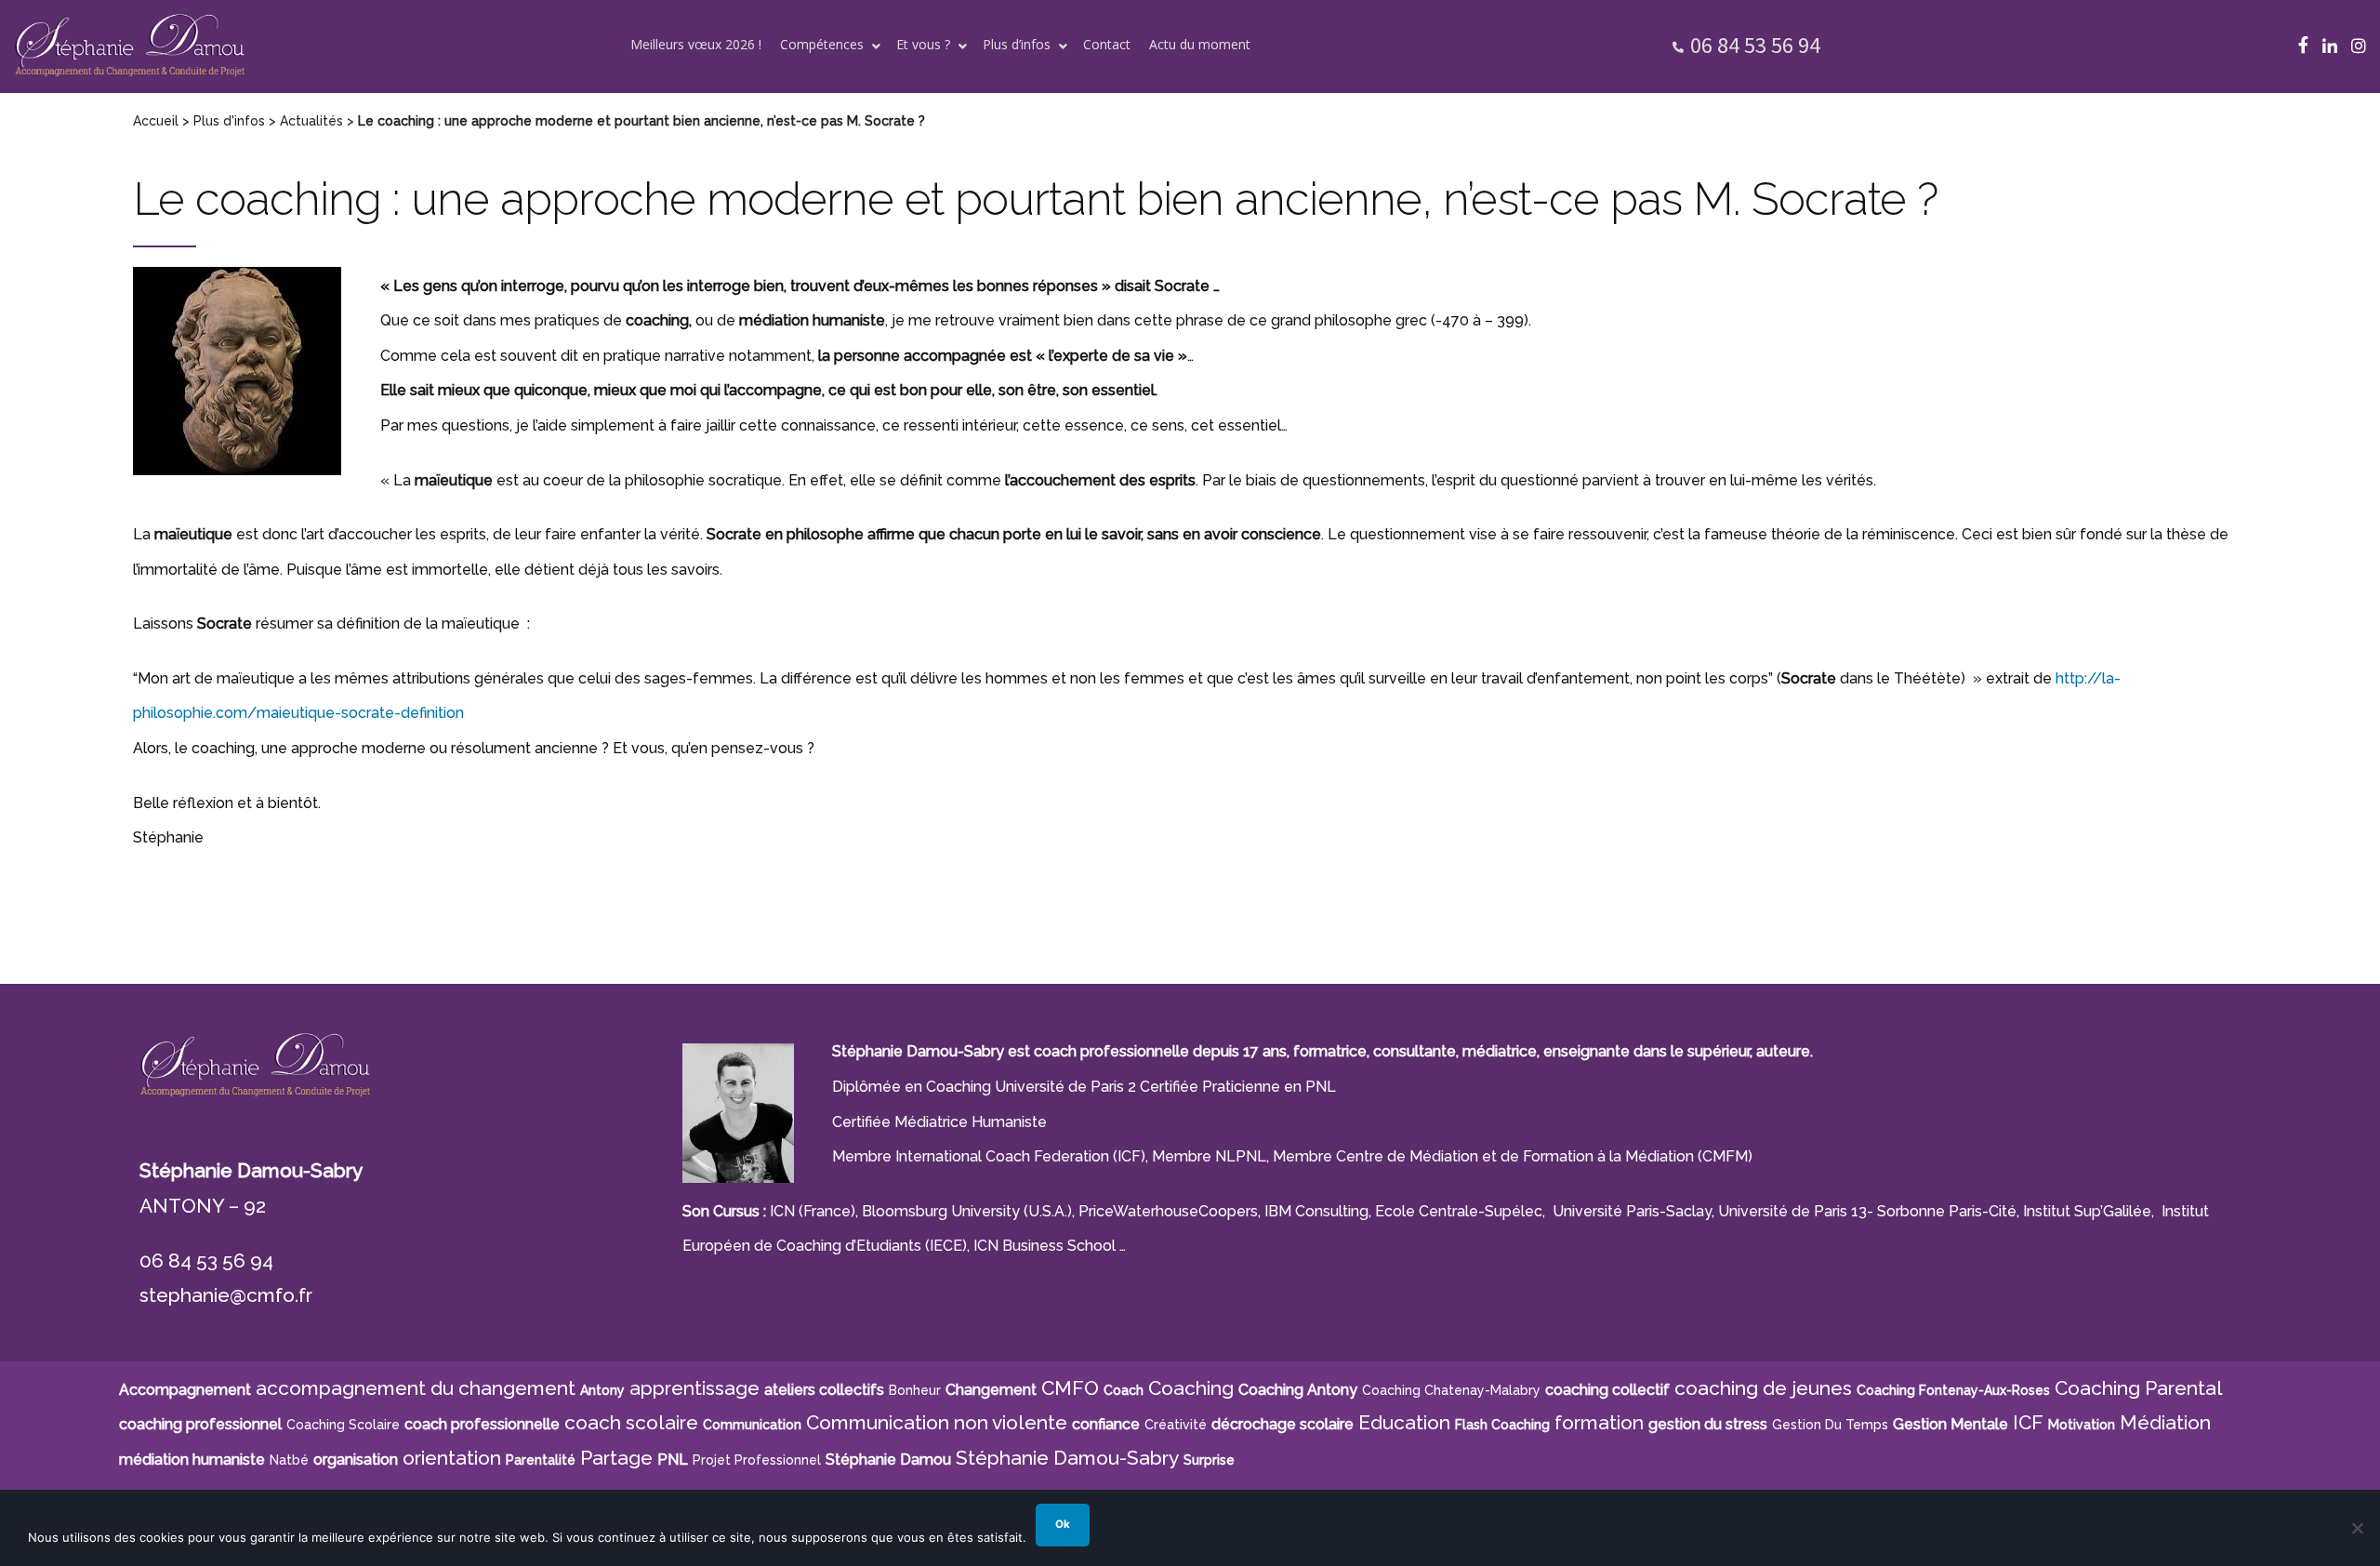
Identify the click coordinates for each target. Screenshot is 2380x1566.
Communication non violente (937, 1422)
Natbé (289, 1460)
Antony (602, 1390)
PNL (673, 1460)
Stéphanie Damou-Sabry (1067, 1458)
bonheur (915, 1390)
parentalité (541, 1460)
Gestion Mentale (1950, 1424)
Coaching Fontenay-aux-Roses (1953, 1390)
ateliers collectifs (824, 1390)
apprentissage (694, 1388)
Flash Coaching (1502, 1425)
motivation (2082, 1425)
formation (1599, 1422)
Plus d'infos (229, 121)
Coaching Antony (1298, 1390)
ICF (2028, 1422)
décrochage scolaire (1283, 1424)
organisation (356, 1460)
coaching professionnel (200, 1424)
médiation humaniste (192, 1460)
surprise (1209, 1460)
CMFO (1070, 1388)
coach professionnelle (482, 1424)
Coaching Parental (2139, 1388)
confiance (1106, 1424)
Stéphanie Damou (888, 1460)
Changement (991, 1390)
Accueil (156, 121)
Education (1404, 1422)
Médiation (2165, 1422)
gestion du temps (1830, 1425)
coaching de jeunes (1763, 1388)
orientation (452, 1458)
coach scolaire (631, 1422)
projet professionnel (757, 1460)
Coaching (1191, 1388)
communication (752, 1425)
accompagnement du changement (416, 1388)
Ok (1063, 1524)
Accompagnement (185, 1390)
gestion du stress (1708, 1424)
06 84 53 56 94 (1755, 45)
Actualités (311, 121)
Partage (616, 1458)
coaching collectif (1607, 1390)
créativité (1176, 1425)
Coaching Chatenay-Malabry (1451, 1390)
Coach (1124, 1390)
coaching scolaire (343, 1425)
